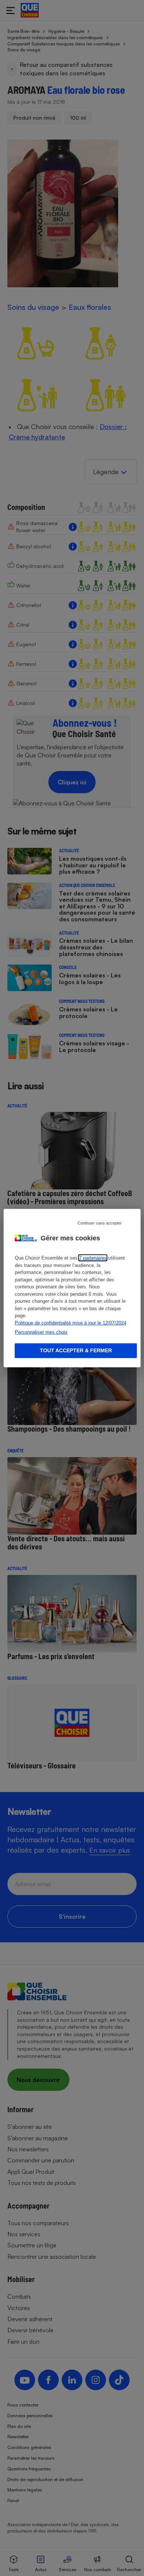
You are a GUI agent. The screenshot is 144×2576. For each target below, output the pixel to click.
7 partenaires (93, 1258)
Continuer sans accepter (100, 1223)
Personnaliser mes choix (41, 1332)
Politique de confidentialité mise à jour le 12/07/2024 (71, 1323)
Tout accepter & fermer (76, 1350)
